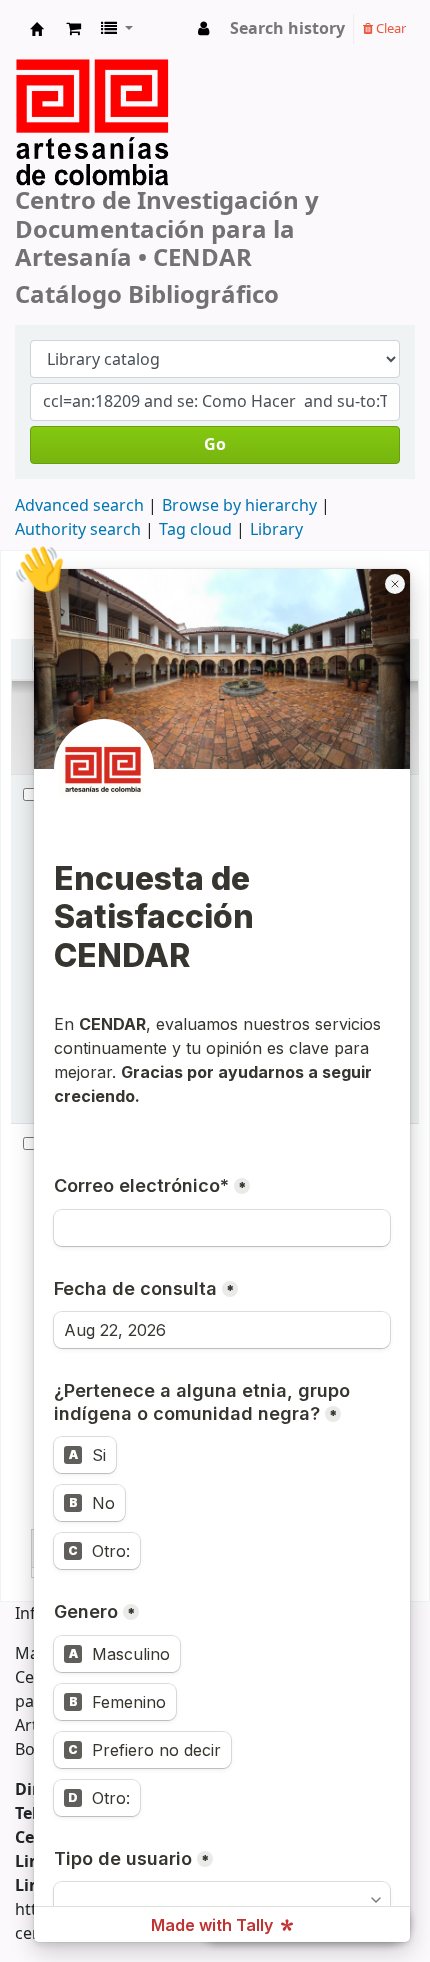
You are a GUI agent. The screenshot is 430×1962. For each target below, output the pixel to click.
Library (276, 530)
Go (215, 445)
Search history (287, 29)
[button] (73, 29)
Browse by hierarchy (239, 506)
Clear (389, 28)
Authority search (78, 530)
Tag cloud (195, 530)
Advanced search (79, 506)
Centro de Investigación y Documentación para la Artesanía (37, 34)
